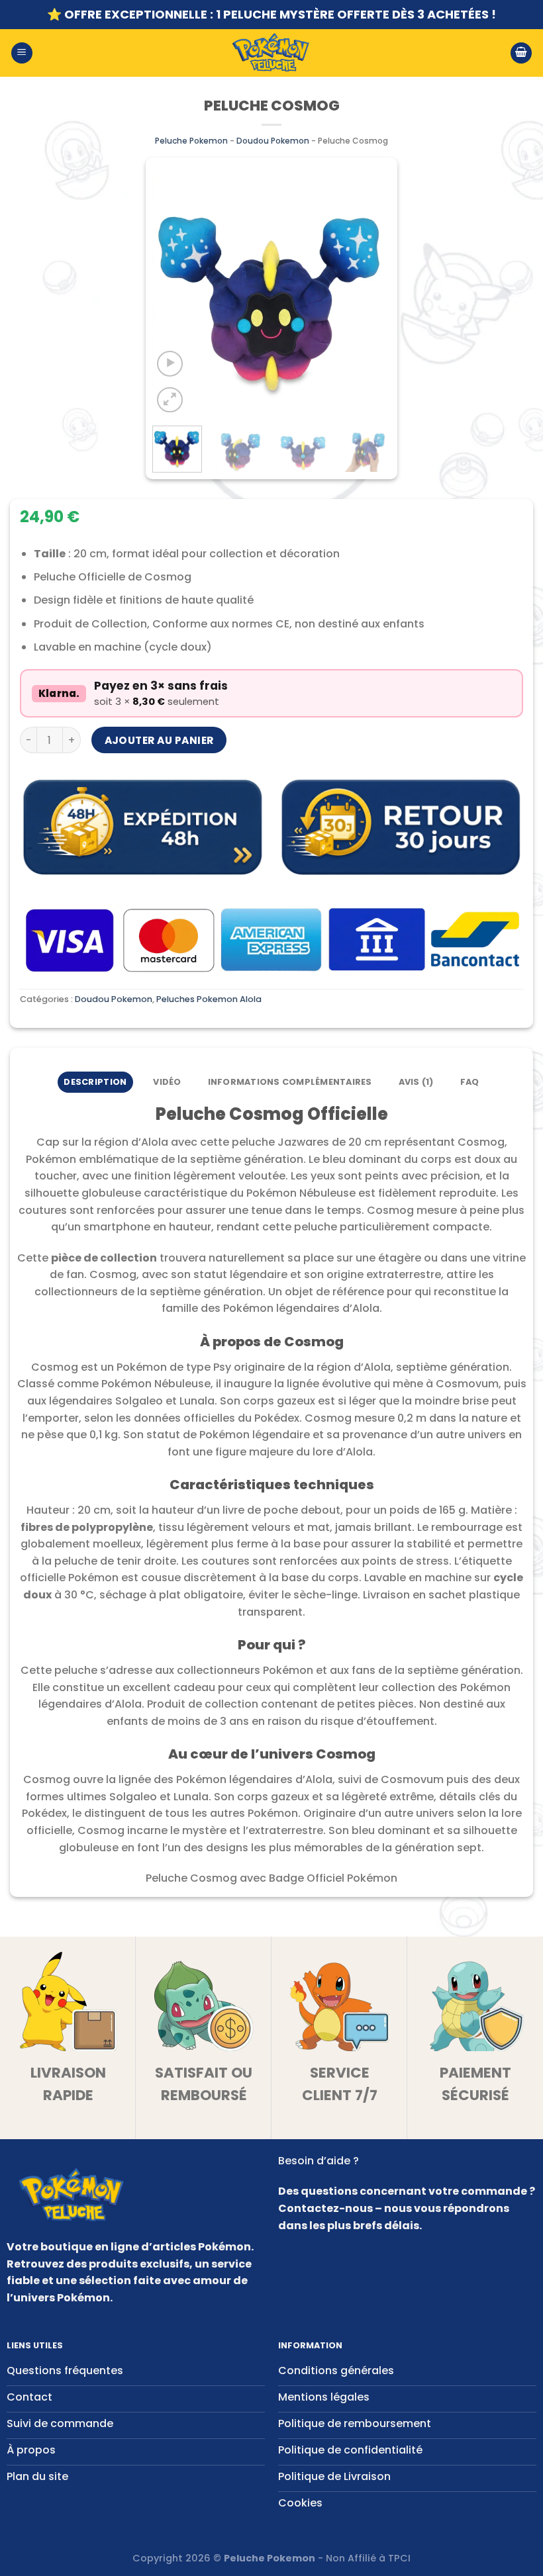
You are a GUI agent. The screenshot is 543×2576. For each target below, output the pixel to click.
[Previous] (173, 297)
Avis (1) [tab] (416, 1082)
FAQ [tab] (470, 1082)
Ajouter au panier (159, 740)
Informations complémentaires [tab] (290, 1082)
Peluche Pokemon (191, 141)
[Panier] (521, 53)
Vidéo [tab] (167, 1082)
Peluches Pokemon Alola (209, 999)
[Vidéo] (170, 364)
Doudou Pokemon (273, 141)
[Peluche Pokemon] (271, 53)
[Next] (370, 297)
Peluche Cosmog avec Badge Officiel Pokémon (271, 1878)
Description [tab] (95, 1082)
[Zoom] (170, 400)
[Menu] (22, 53)
